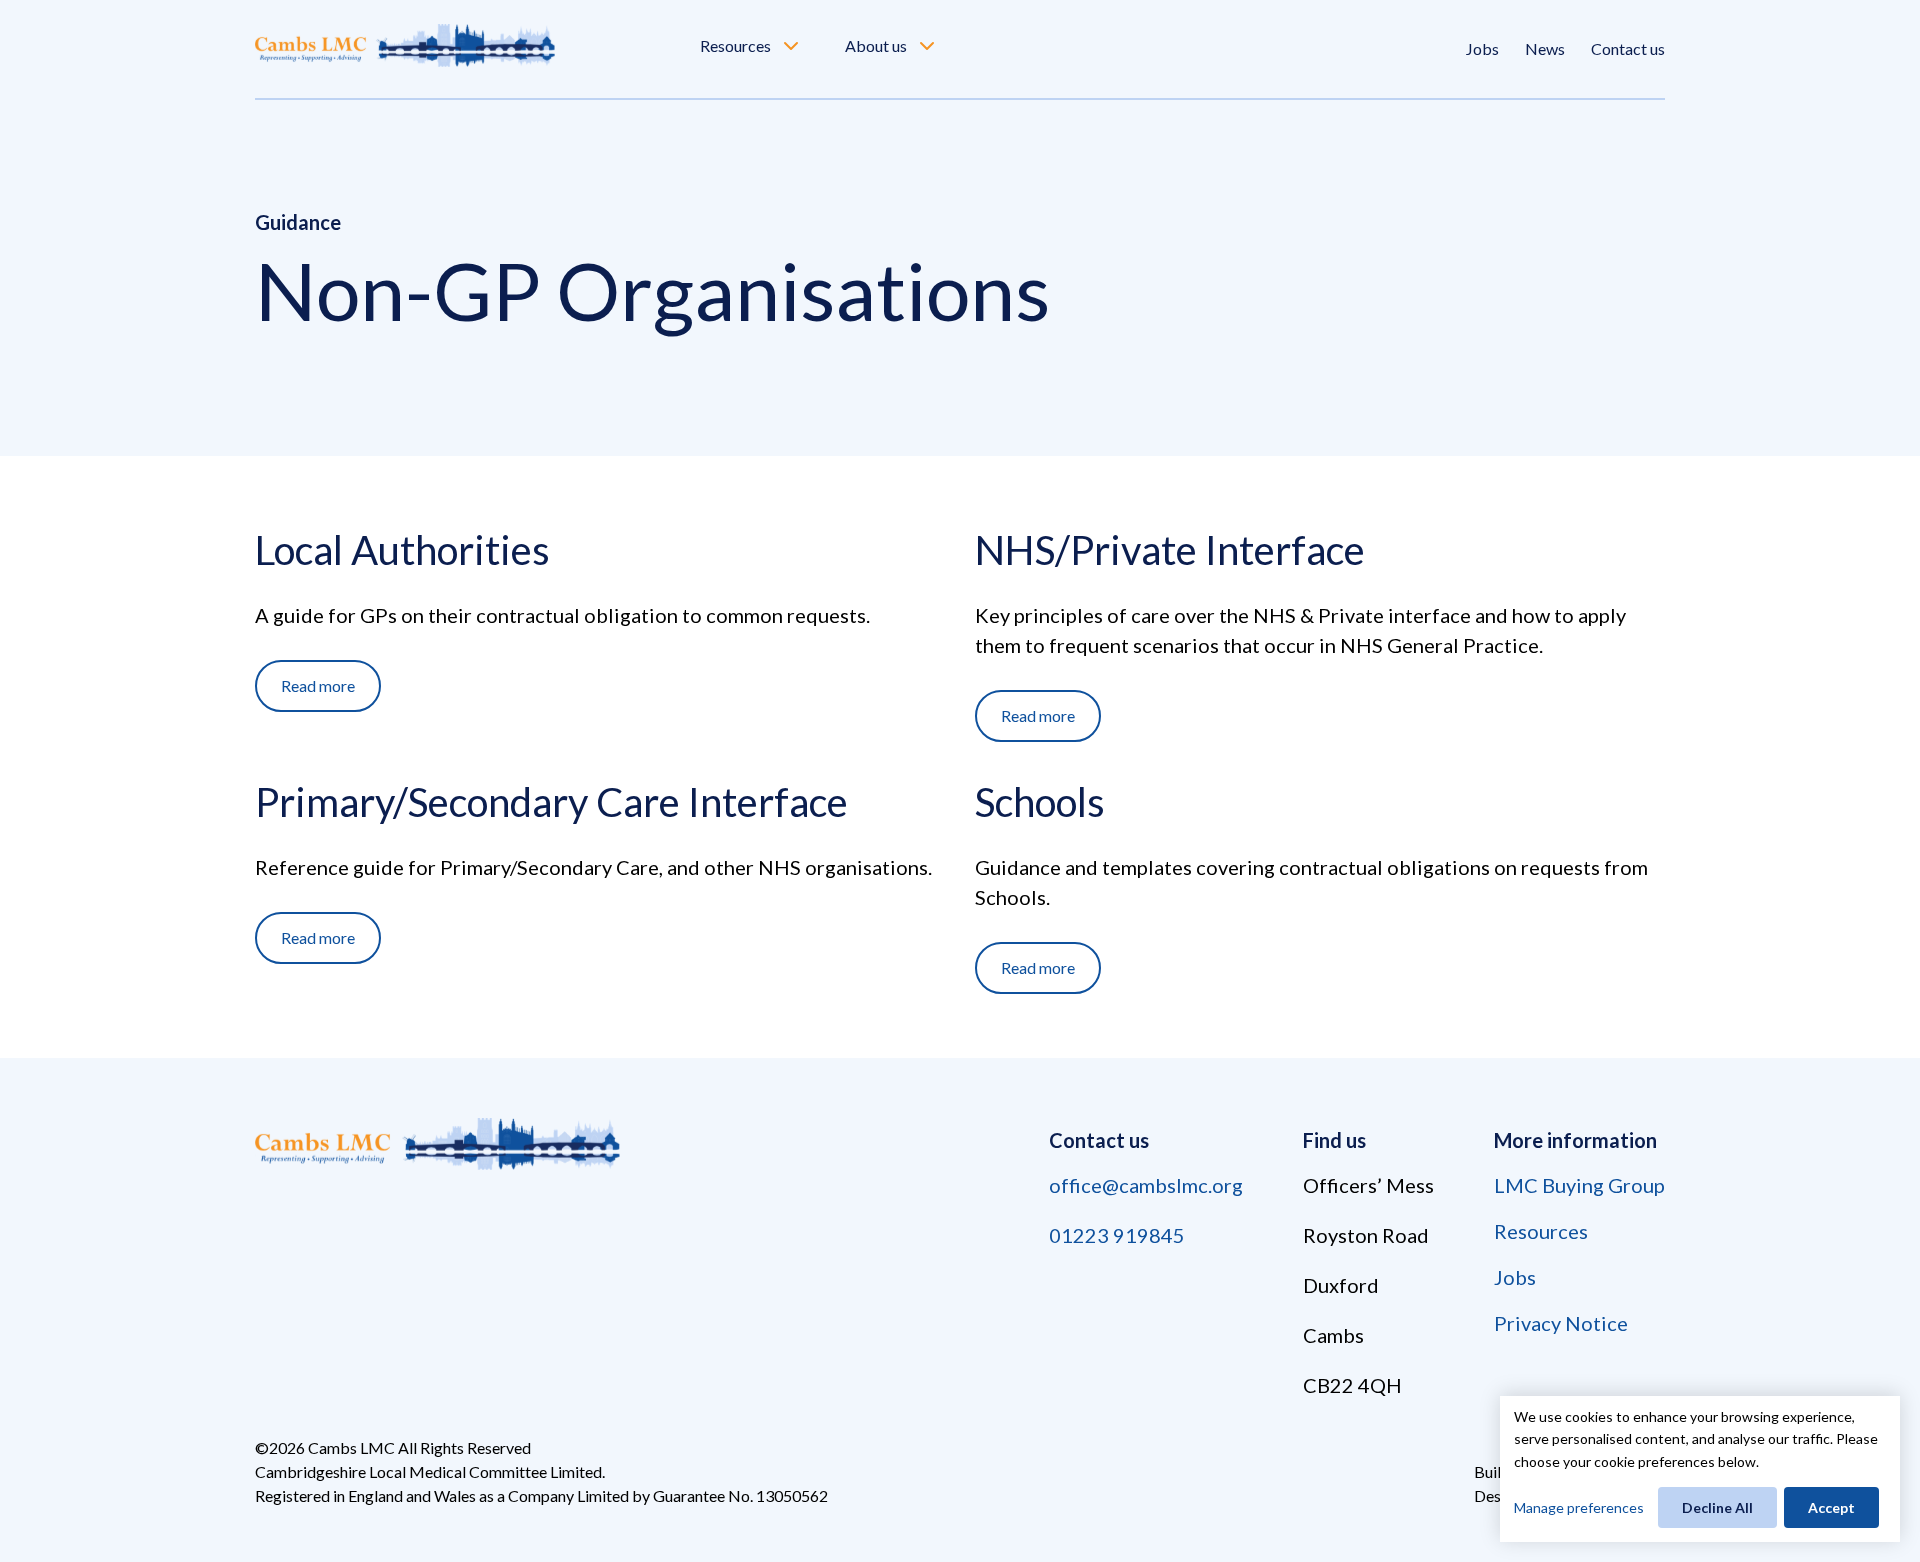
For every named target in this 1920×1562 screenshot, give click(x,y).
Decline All (1717, 1507)
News (1545, 48)
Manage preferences (1579, 1507)
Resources (735, 45)
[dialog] (1700, 1469)
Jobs (1482, 48)
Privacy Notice (1561, 1323)
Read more (318, 685)
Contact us (1628, 48)
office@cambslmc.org (1146, 1185)
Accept (1831, 1507)
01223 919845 (1117, 1235)
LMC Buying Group (1579, 1185)
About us (876, 45)
